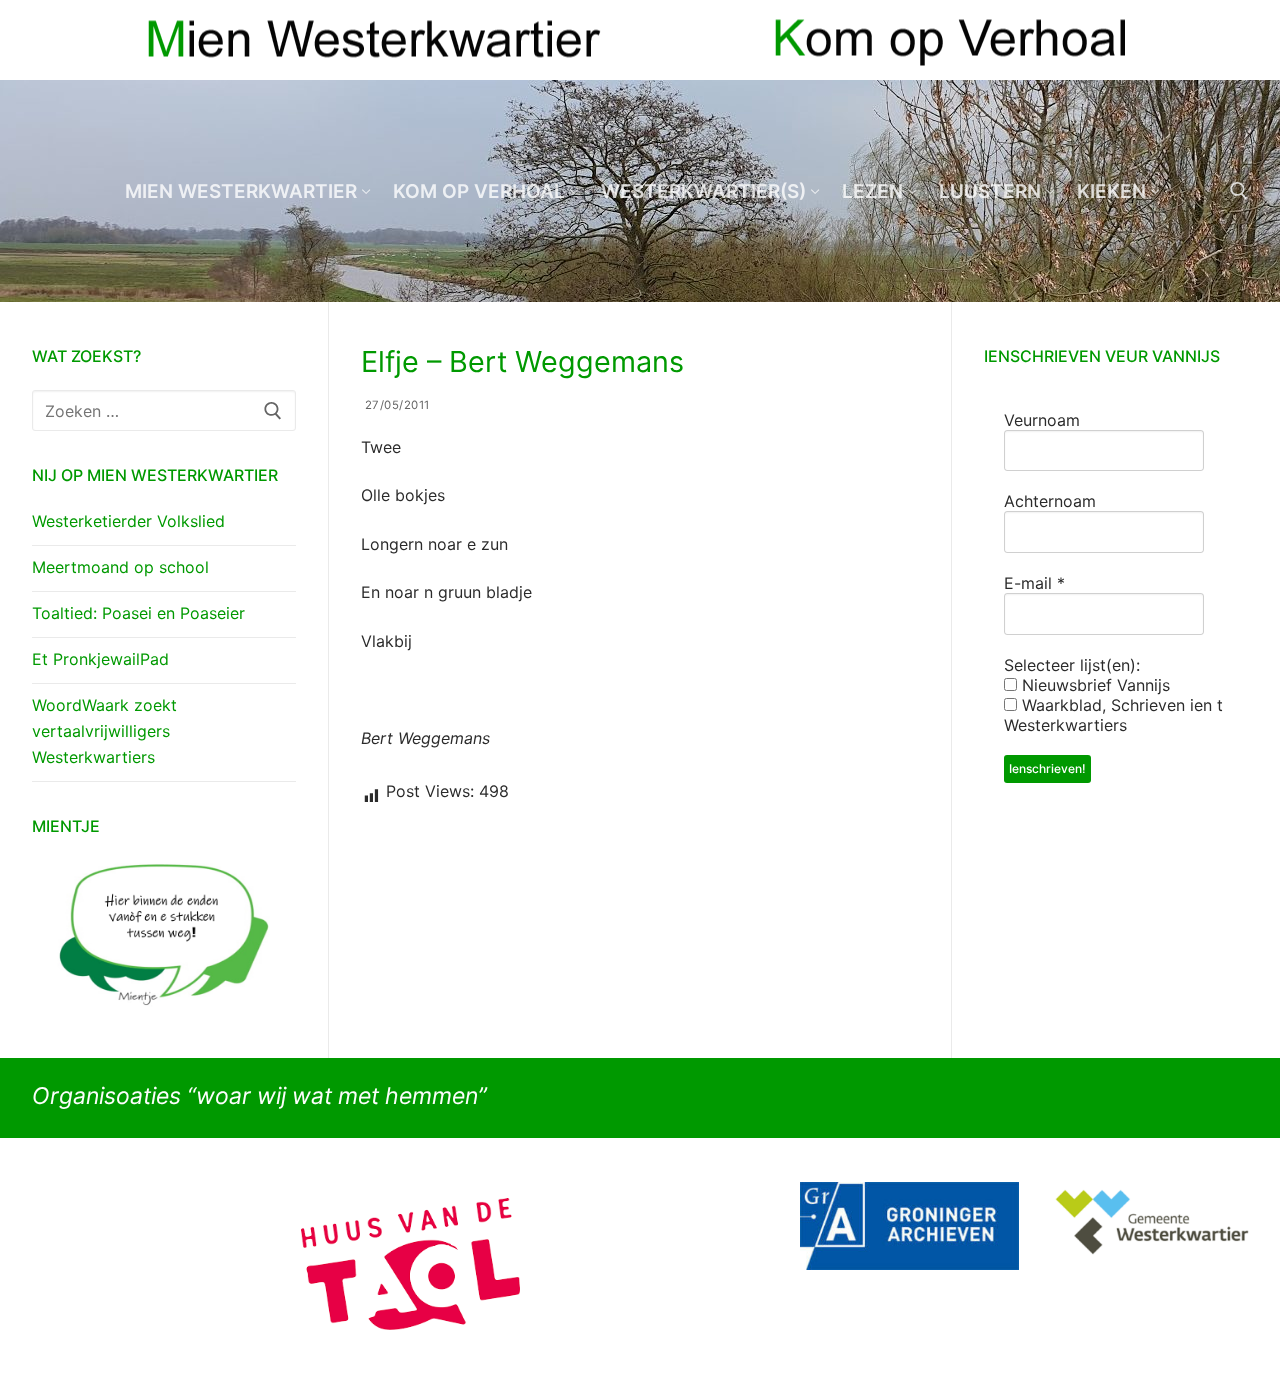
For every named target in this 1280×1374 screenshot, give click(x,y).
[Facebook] (1196, 40)
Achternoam (1050, 501)
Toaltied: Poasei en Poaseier (138, 613)
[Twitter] (1232, 40)
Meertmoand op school (120, 567)
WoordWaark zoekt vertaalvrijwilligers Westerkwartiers (104, 731)
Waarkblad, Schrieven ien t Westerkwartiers (1113, 715)
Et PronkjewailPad (100, 659)
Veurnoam (1042, 420)
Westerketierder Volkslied (128, 521)
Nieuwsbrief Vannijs (1093, 685)
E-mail (1034, 583)
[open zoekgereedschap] (1239, 191)
